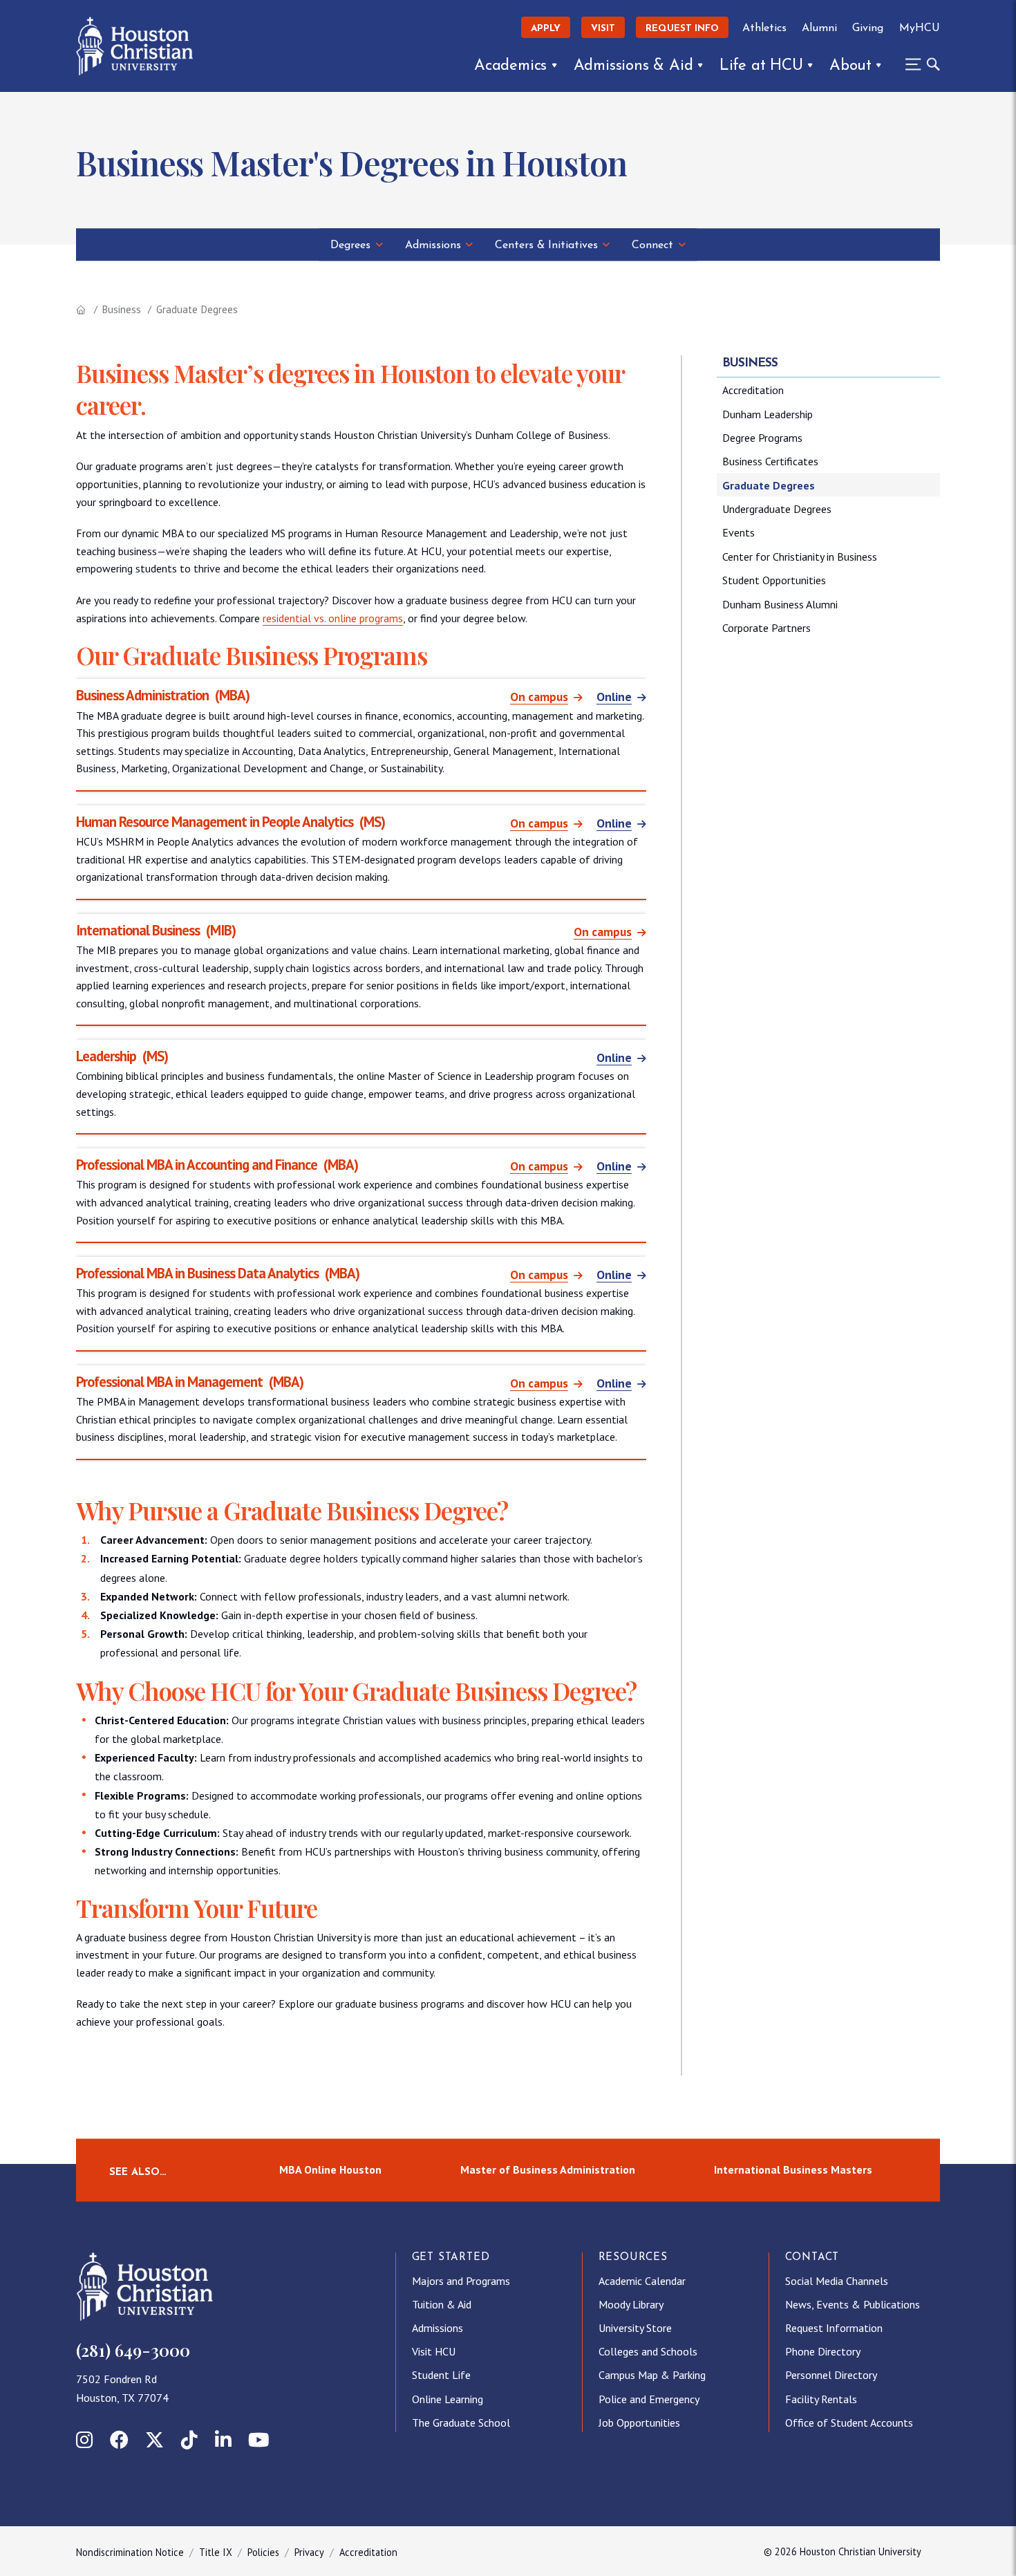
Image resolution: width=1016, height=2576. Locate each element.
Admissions (433, 245)
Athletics (764, 28)
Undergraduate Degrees (777, 509)
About (850, 66)
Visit (603, 29)
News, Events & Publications (853, 2304)
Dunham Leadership (768, 414)
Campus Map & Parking (652, 2375)
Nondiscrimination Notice (130, 2552)
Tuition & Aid (442, 2304)
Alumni (819, 28)
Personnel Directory (831, 2375)
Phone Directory (823, 2351)
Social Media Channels (837, 2281)
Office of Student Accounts (849, 2423)
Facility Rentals (821, 2399)
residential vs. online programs (333, 618)
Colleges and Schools (648, 2351)
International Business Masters (793, 2169)
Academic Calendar (642, 2281)
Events (739, 532)
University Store (635, 2328)
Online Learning (448, 2399)
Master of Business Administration (548, 2169)
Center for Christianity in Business (800, 557)
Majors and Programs (461, 2281)
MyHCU (920, 28)
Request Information (834, 2328)
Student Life (441, 2375)
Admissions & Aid (633, 66)
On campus (539, 697)
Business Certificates (770, 461)
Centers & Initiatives (546, 245)
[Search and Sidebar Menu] (919, 64)
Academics (510, 66)
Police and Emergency (649, 2399)
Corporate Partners (766, 628)
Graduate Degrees (769, 485)
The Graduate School (461, 2423)
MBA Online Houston (330, 2169)
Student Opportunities (774, 580)
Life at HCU (761, 66)
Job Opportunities (639, 2423)
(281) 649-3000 (133, 2350)
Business (121, 309)
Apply (546, 29)
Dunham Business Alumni (780, 604)
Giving (868, 28)
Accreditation (753, 390)
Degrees (350, 245)
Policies (263, 2552)
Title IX (216, 2552)
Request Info (682, 29)
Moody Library (631, 2304)
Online (614, 697)
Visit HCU (434, 2351)
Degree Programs (762, 438)
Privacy (309, 2552)
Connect (652, 245)
